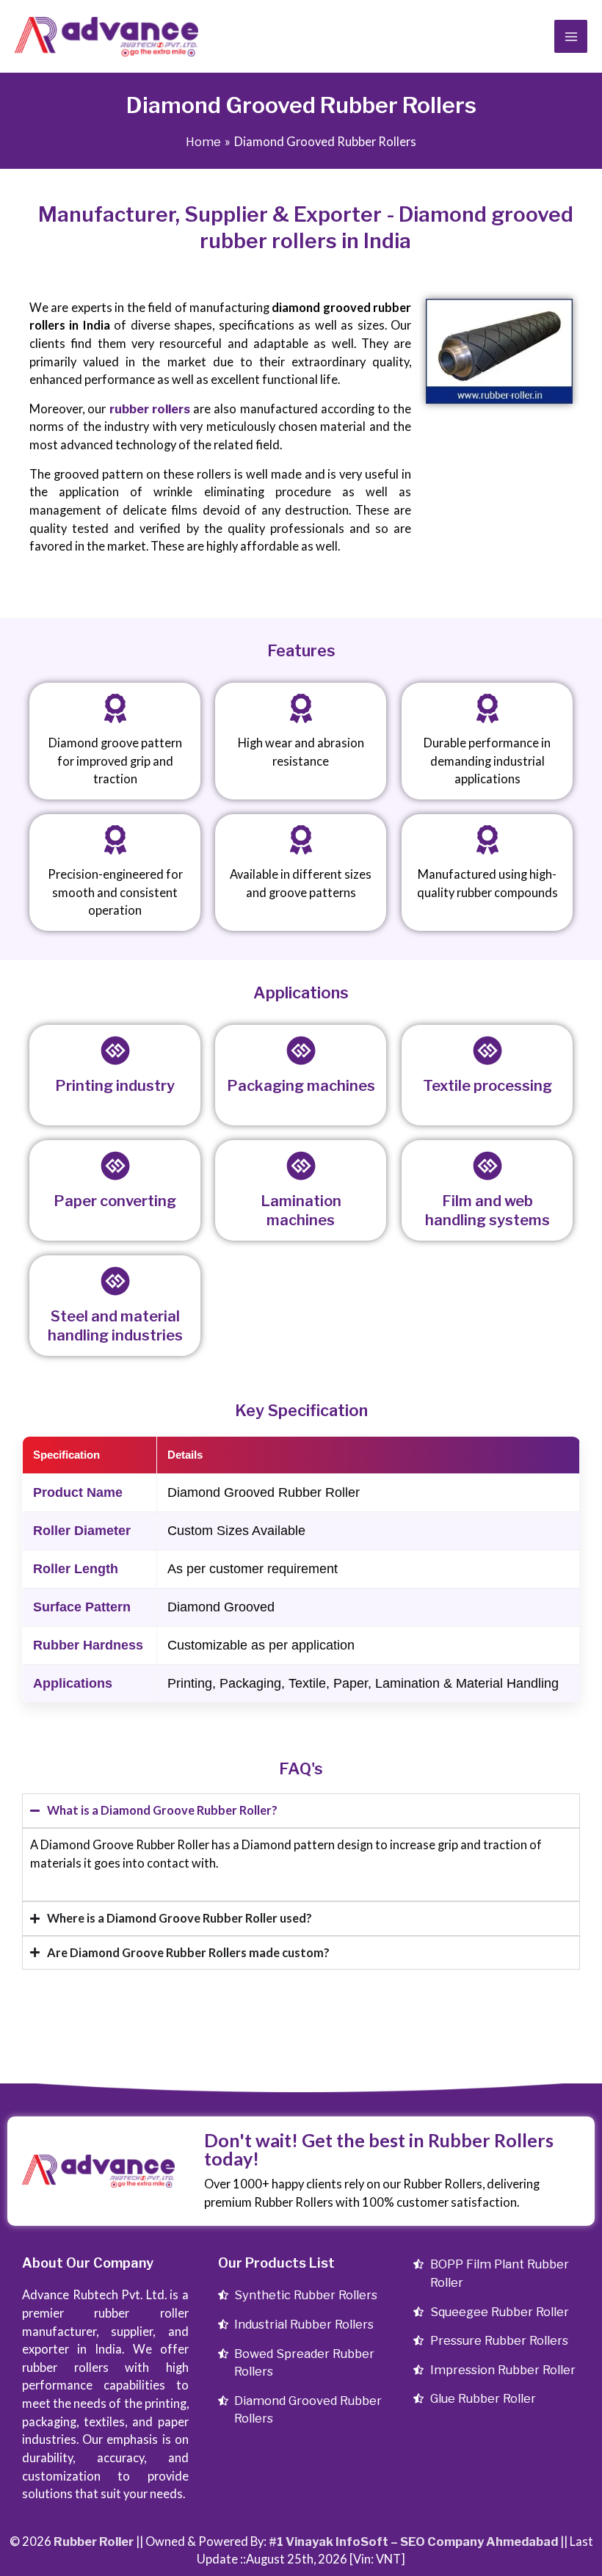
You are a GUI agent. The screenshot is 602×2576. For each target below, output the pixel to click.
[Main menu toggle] (571, 36)
